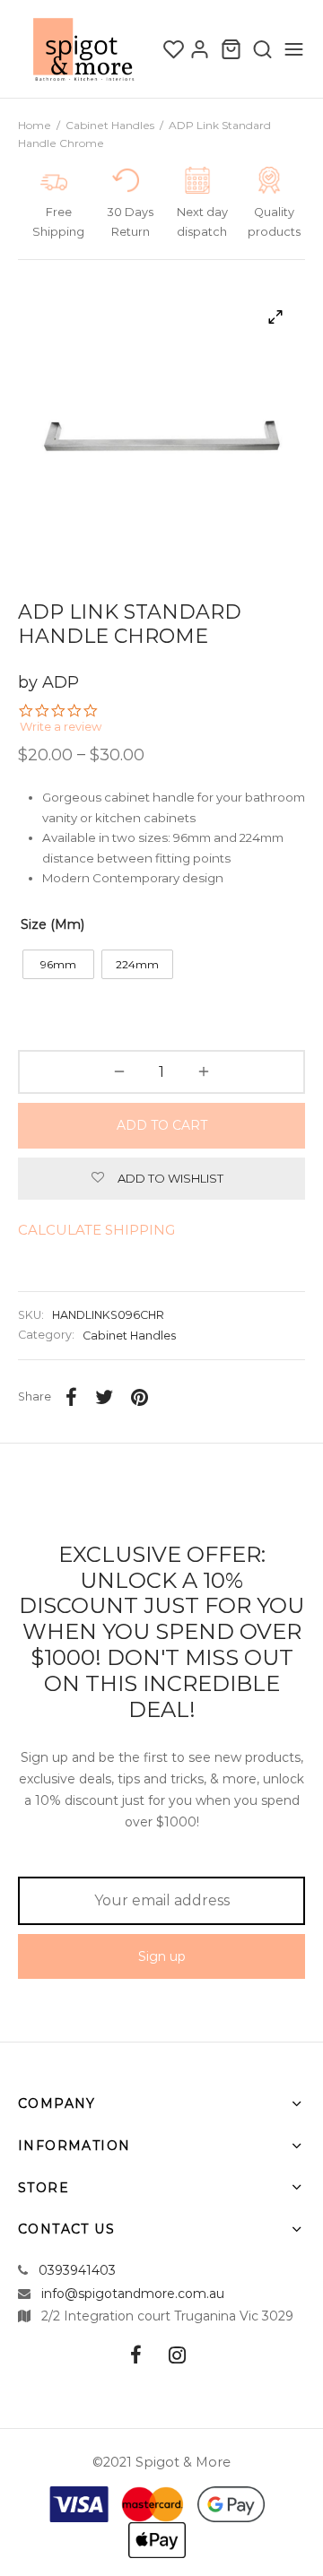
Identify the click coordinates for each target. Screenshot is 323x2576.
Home (35, 125)
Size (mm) (52, 924)
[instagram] (177, 2357)
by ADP (48, 682)
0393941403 (77, 2270)
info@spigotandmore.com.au (133, 2294)
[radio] (58, 964)
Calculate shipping (96, 1230)
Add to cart (162, 1125)
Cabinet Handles (110, 125)
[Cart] (231, 49)
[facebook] (136, 2357)
